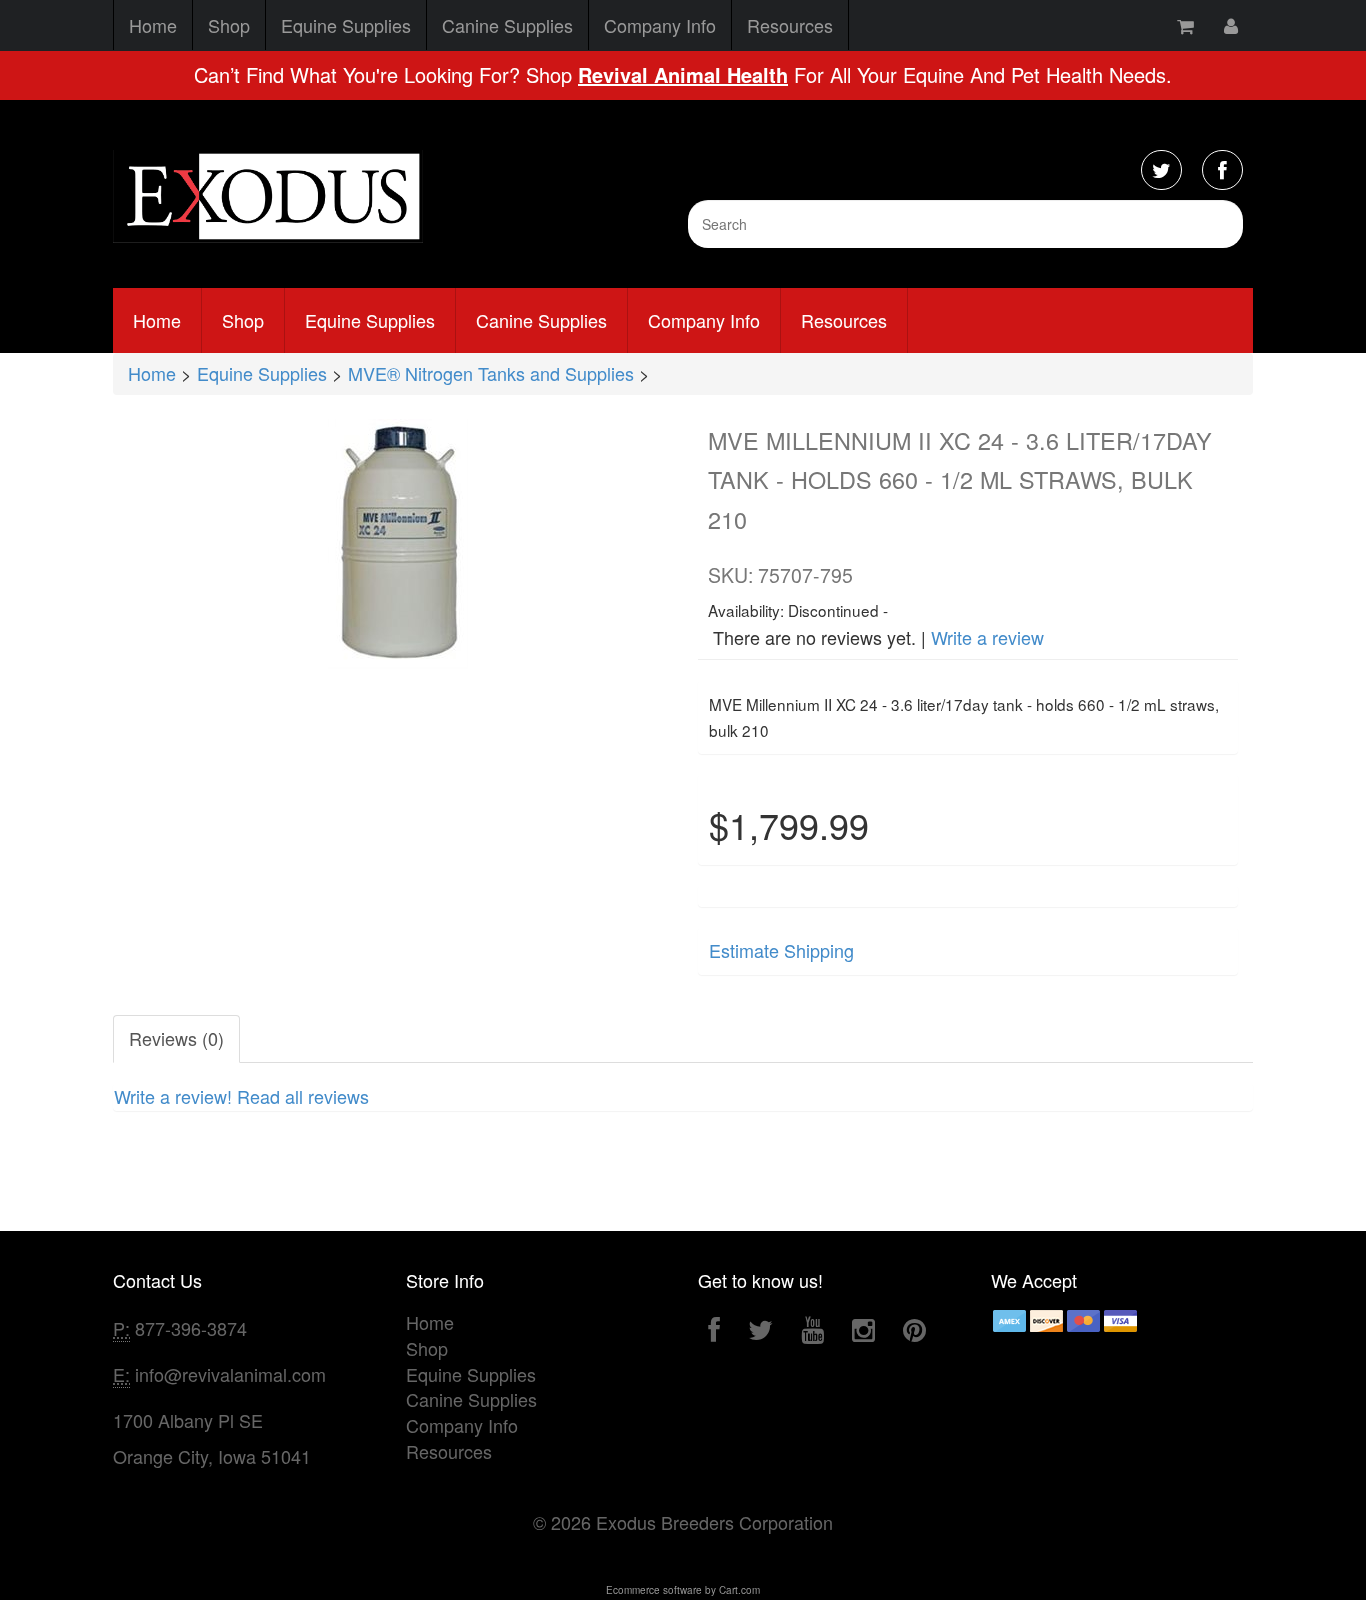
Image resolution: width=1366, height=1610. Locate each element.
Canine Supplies (507, 25)
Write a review (987, 637)
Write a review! (173, 1096)
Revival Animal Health (683, 74)
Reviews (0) (176, 1038)
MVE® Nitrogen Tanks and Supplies (491, 373)
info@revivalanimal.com (230, 1374)
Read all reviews (303, 1096)
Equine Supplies (346, 25)
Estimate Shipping (781, 950)
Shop (229, 25)
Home (153, 25)
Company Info (660, 25)
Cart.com (739, 1590)
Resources (790, 25)
